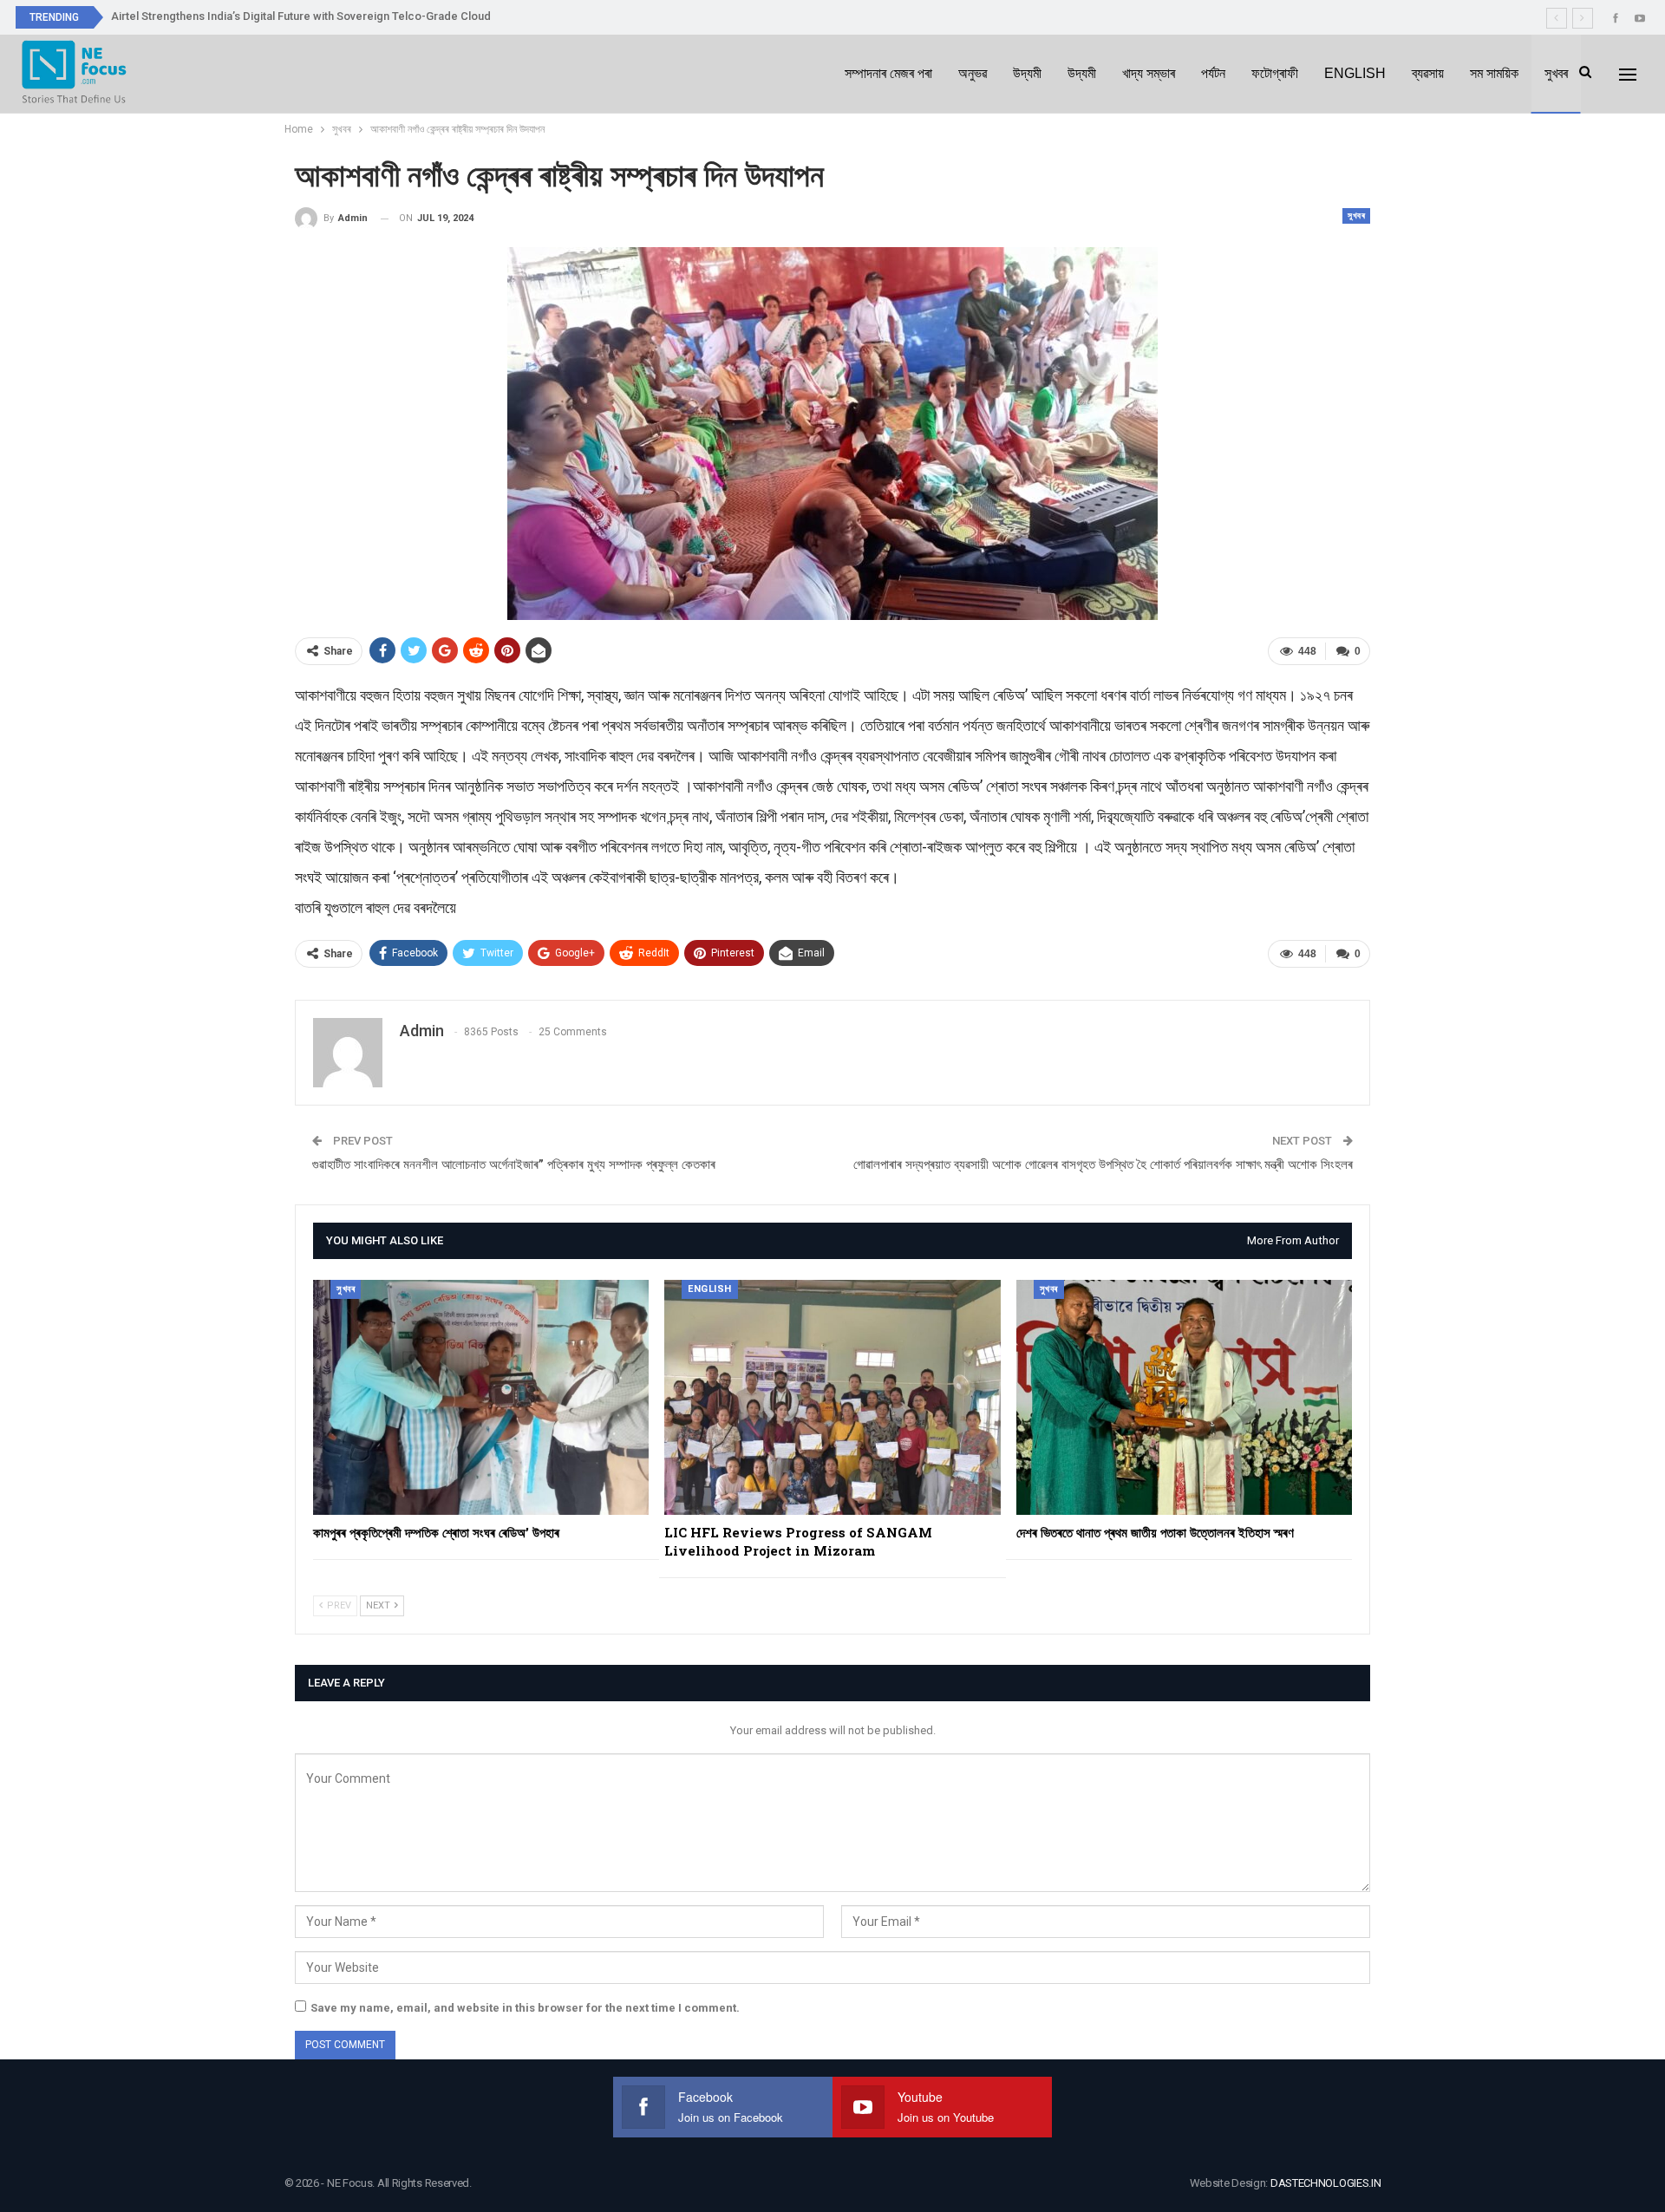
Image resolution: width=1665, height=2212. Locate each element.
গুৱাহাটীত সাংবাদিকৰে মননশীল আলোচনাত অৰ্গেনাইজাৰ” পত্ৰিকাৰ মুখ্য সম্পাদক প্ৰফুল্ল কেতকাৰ (514, 1165)
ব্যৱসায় (1428, 73)
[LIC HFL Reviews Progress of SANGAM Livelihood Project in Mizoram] (832, 1397)
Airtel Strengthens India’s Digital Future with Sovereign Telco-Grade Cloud (301, 16)
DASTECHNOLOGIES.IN (1326, 2183)
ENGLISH (1355, 73)
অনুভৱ (973, 73)
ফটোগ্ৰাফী (1275, 73)
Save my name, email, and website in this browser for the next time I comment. (525, 2008)
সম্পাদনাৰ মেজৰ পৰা (888, 73)
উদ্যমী (1027, 73)
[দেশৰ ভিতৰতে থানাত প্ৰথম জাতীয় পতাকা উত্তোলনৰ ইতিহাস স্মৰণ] (1184, 1397)
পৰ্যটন (1213, 73)
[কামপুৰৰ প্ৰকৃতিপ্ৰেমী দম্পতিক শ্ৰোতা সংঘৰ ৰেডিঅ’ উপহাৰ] (481, 1397)
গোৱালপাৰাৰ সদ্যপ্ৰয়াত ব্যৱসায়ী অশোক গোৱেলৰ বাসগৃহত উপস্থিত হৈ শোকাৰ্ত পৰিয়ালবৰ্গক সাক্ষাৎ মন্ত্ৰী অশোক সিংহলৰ (1103, 1165)
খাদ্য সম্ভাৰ (1149, 73)
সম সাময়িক (1494, 73)
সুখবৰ (1556, 73)
